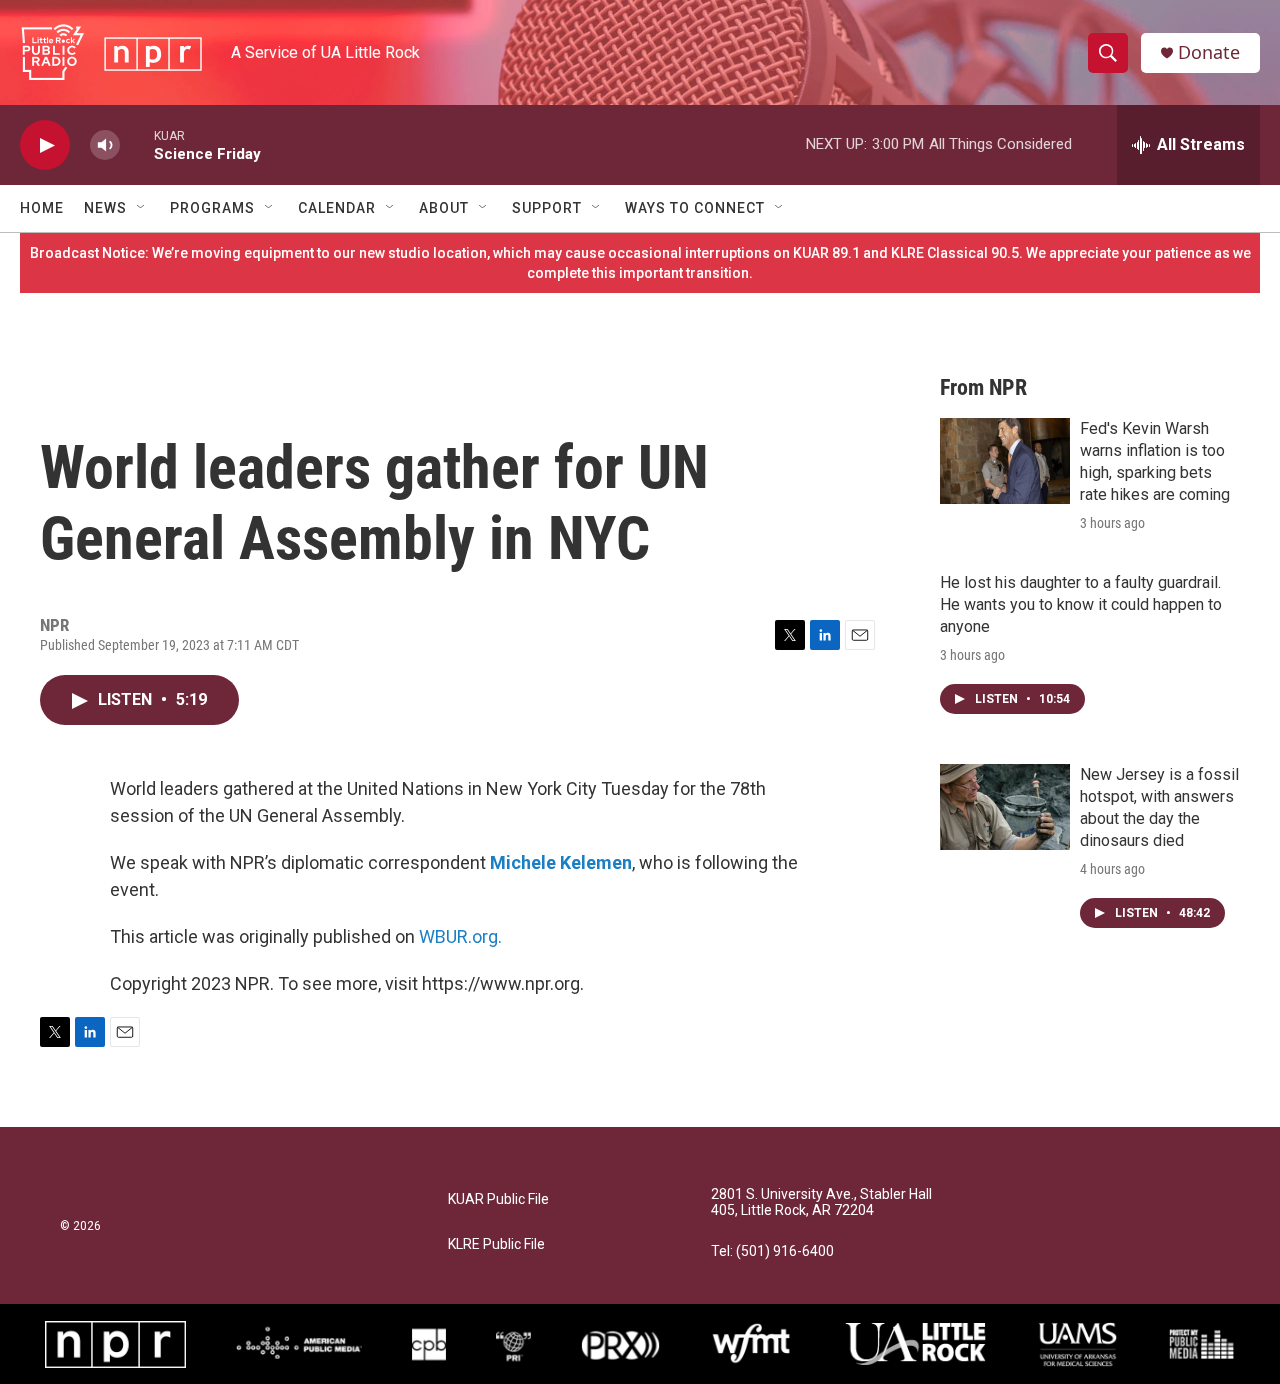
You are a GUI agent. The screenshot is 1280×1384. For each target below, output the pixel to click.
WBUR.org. (460, 936)
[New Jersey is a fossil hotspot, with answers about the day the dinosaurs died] (1005, 807)
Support (547, 208)
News (105, 208)
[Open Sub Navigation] (142, 208)
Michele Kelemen (561, 862)
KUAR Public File (498, 1199)
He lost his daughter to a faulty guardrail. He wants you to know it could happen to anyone (1081, 604)
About (444, 208)
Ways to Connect (695, 208)
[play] (45, 145)
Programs (212, 208)
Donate (1209, 52)
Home (42, 208)
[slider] (137, 144)
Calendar (337, 208)
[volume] (105, 145)
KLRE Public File (496, 1244)
